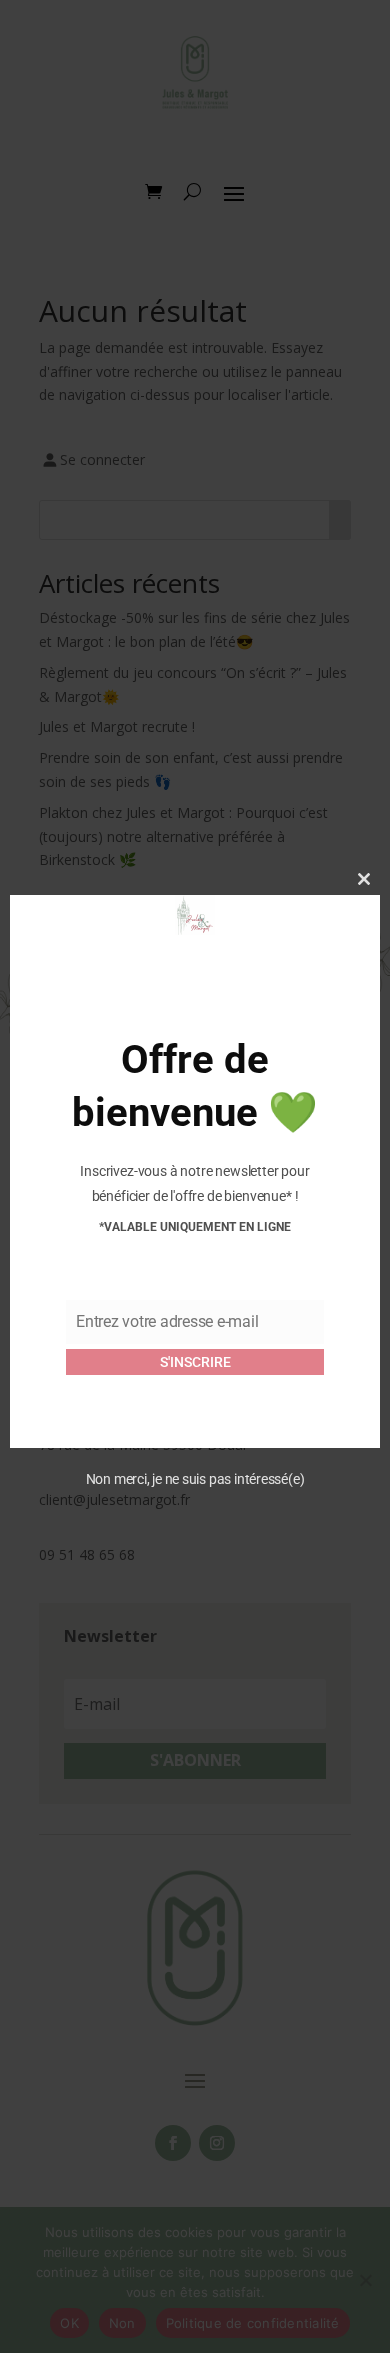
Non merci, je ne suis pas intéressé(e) (195, 1479)
